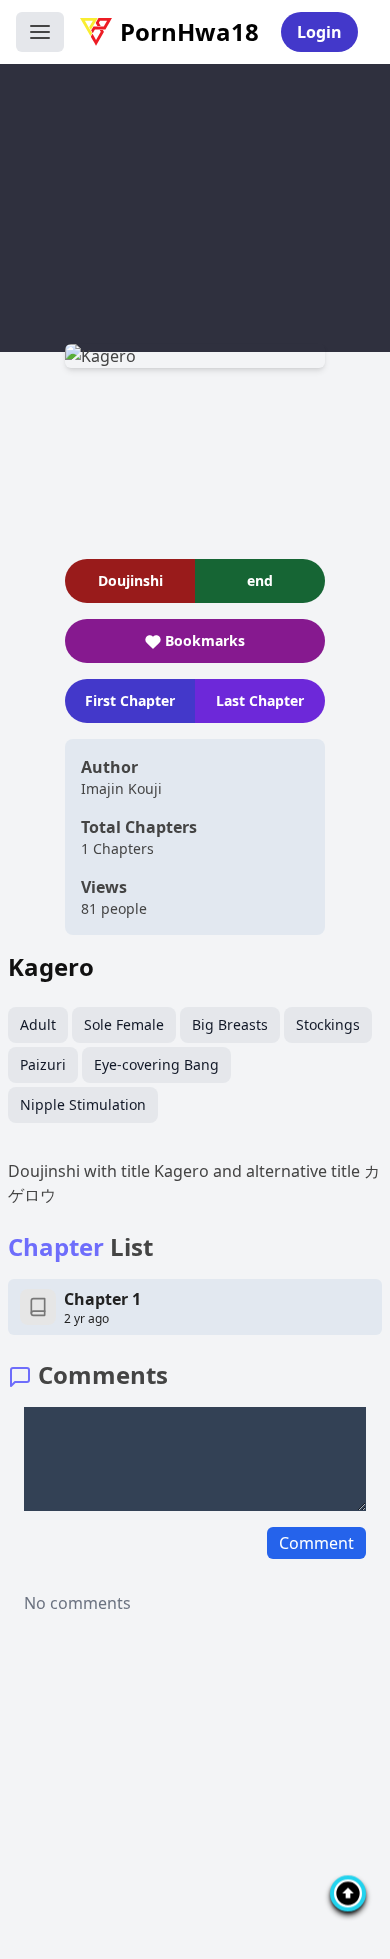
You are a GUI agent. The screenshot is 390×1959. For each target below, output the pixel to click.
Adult (38, 1024)
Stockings (328, 1024)
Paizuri (43, 1064)
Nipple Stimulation (83, 1104)
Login (319, 32)
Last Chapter (260, 700)
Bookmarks (205, 640)
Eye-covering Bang (156, 1064)
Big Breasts (230, 1024)
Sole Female (124, 1024)
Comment (316, 1543)
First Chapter (130, 700)
